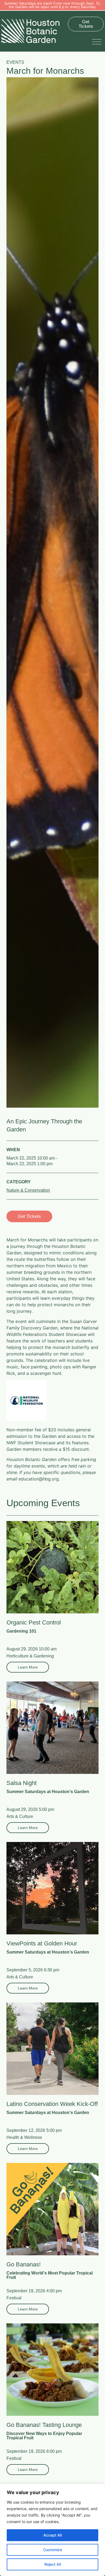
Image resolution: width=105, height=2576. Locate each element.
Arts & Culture (20, 1816)
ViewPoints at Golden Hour (42, 1943)
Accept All (52, 2535)
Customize (52, 2550)
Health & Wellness (24, 2137)
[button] (98, 41)
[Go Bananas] (52, 2209)
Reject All (53, 2564)
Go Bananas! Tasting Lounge (44, 2425)
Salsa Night (22, 1783)
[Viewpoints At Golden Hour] (52, 1888)
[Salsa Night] (52, 1728)
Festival (14, 2298)
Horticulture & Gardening (30, 1656)
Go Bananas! (24, 2264)
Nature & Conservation (28, 1190)
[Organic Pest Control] (52, 1567)
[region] (52, 2530)
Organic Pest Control (34, 1622)
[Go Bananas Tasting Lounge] (52, 2370)
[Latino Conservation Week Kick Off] (52, 2049)
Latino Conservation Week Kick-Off (52, 2104)
